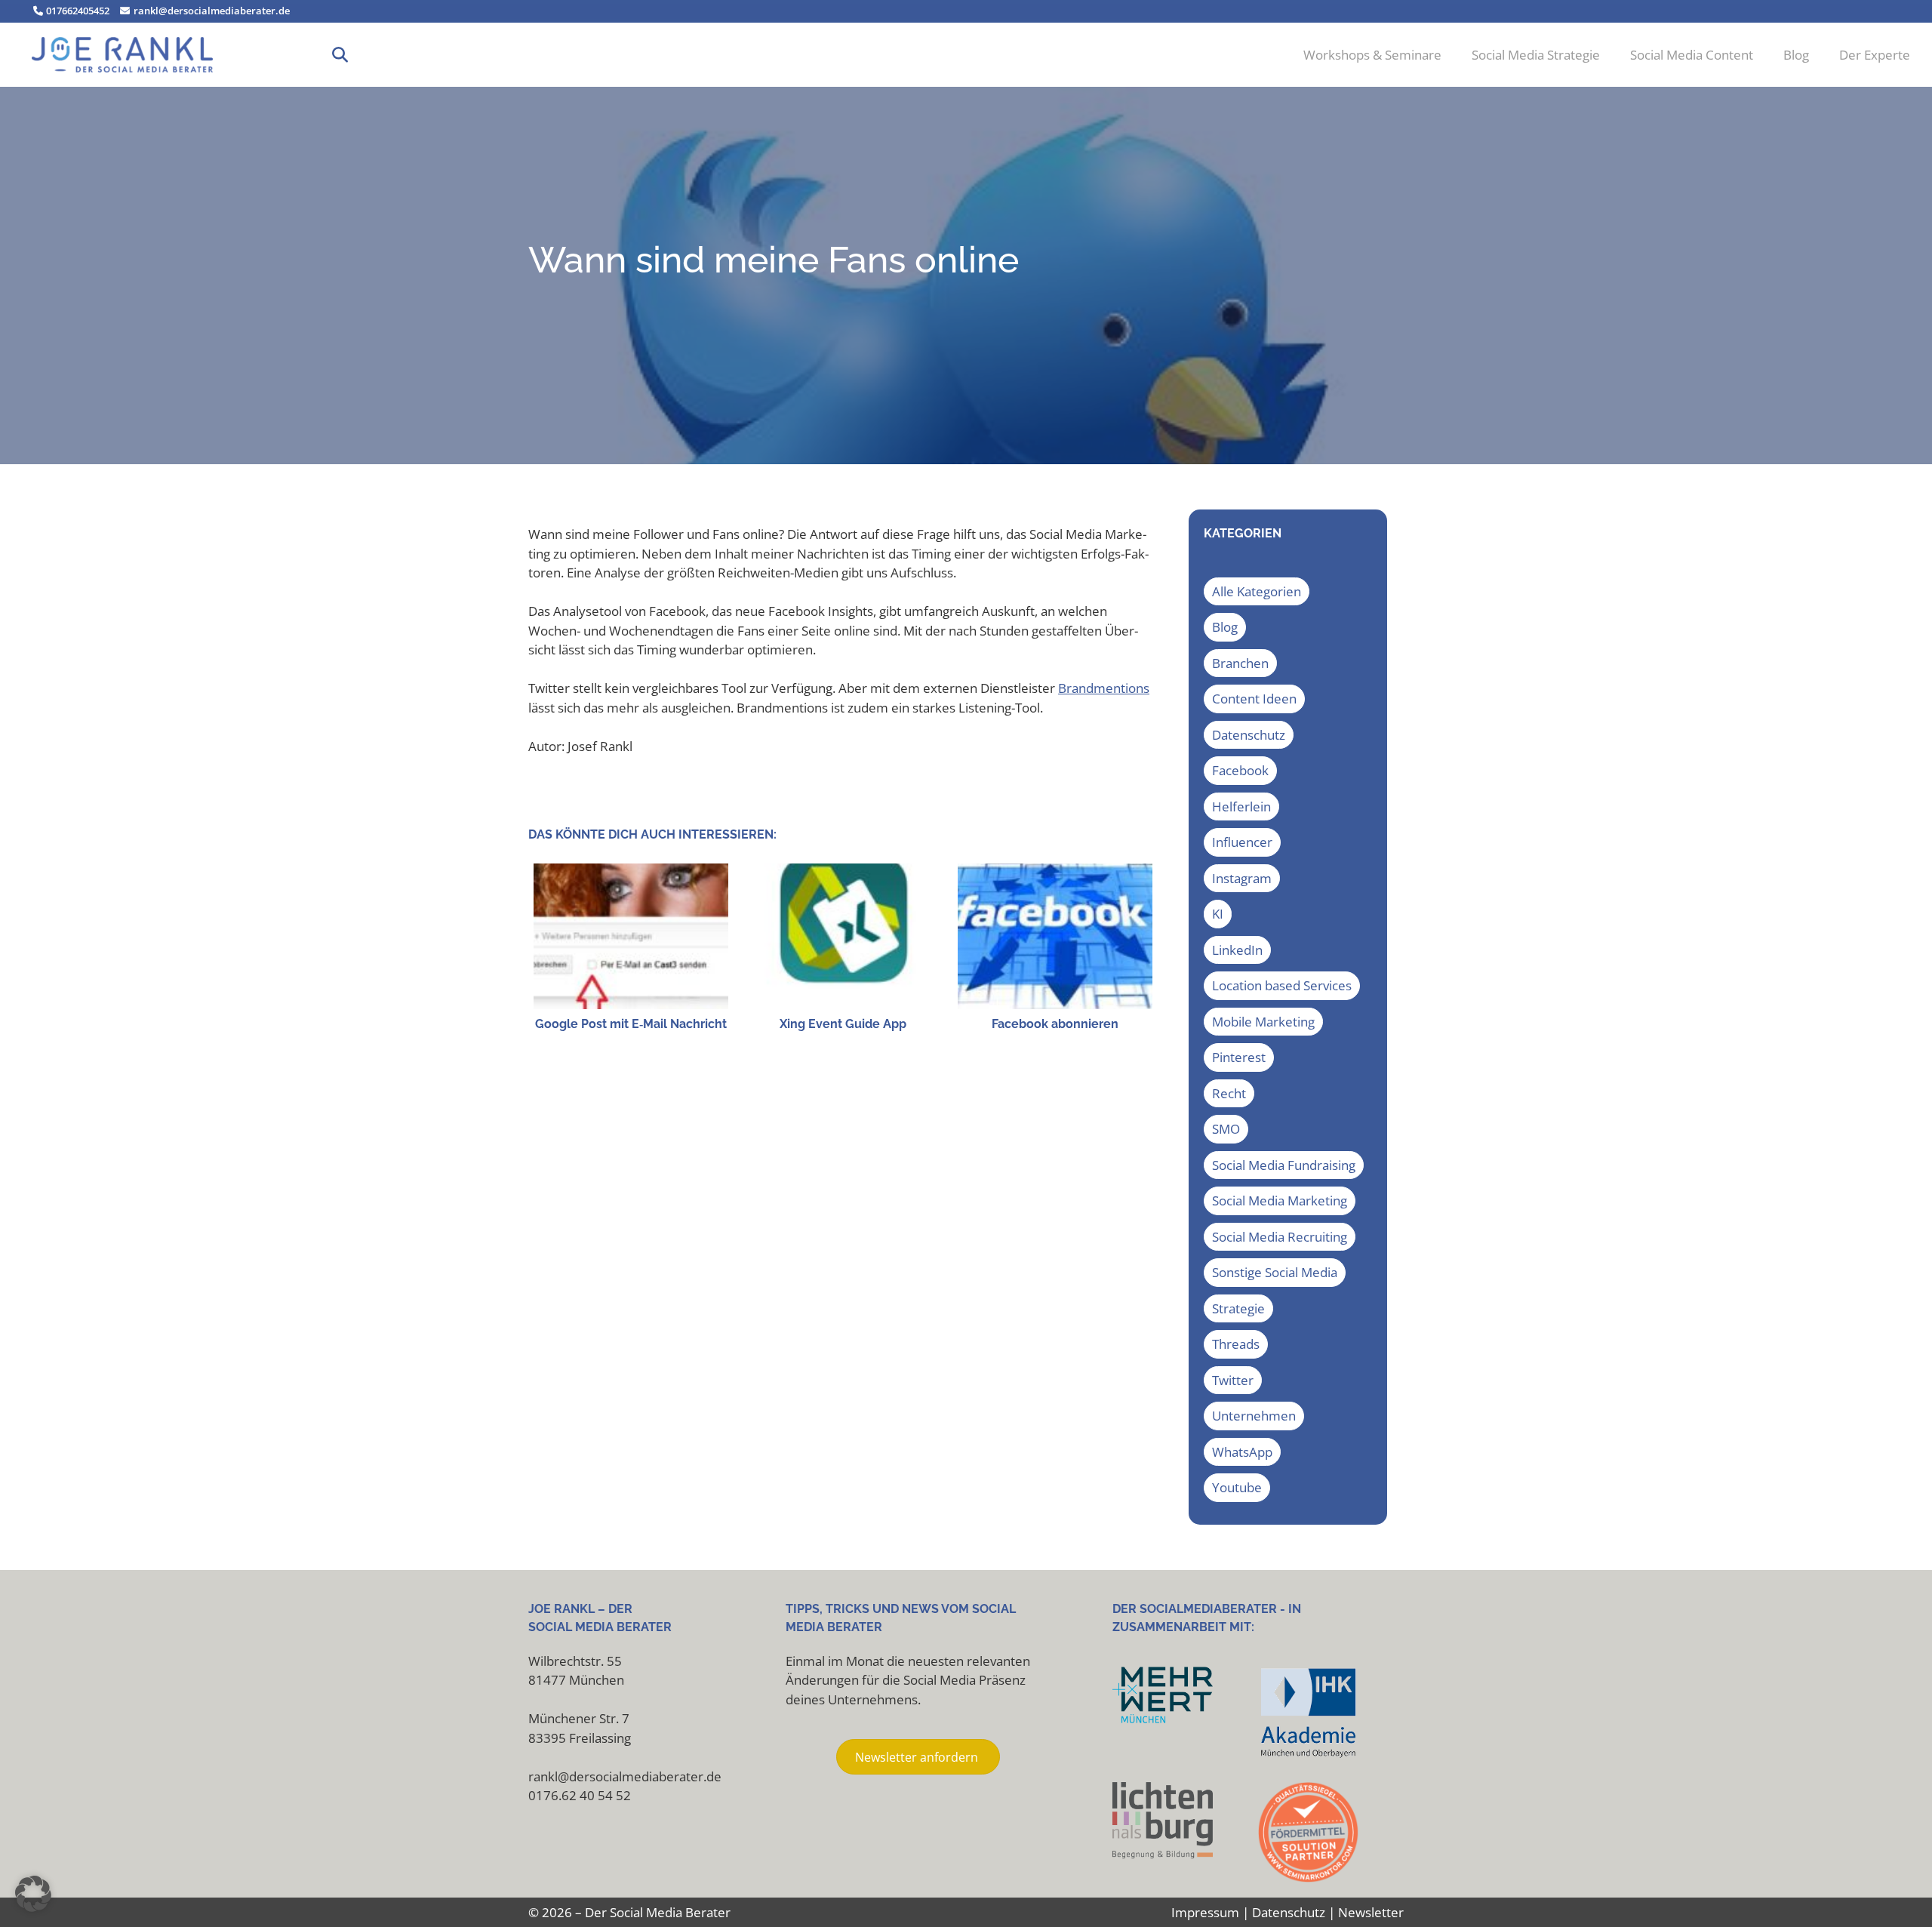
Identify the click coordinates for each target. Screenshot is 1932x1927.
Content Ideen (1254, 699)
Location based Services (1282, 985)
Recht (1229, 1093)
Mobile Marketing (1263, 1022)
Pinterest (1239, 1057)
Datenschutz (1249, 735)
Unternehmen (1254, 1416)
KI (1218, 914)
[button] (340, 55)
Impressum (1205, 1912)
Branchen (1240, 663)
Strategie (1238, 1308)
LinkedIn (1237, 950)
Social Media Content (1692, 55)
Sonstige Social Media (1275, 1272)
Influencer (1242, 842)
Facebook (1240, 770)
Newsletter (1371, 1912)
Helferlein (1241, 807)
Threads (1236, 1344)
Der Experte (1875, 55)
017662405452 (77, 11)
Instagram (1242, 878)
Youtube (1237, 1487)
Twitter (1233, 1380)
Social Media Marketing (1280, 1201)
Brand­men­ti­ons (1104, 688)
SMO (1226, 1129)
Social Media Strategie (1536, 55)
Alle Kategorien (1257, 591)
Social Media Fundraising (1284, 1165)
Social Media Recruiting (1280, 1237)
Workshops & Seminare (1372, 55)
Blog (1796, 55)
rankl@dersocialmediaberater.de (210, 11)
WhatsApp (1242, 1452)
